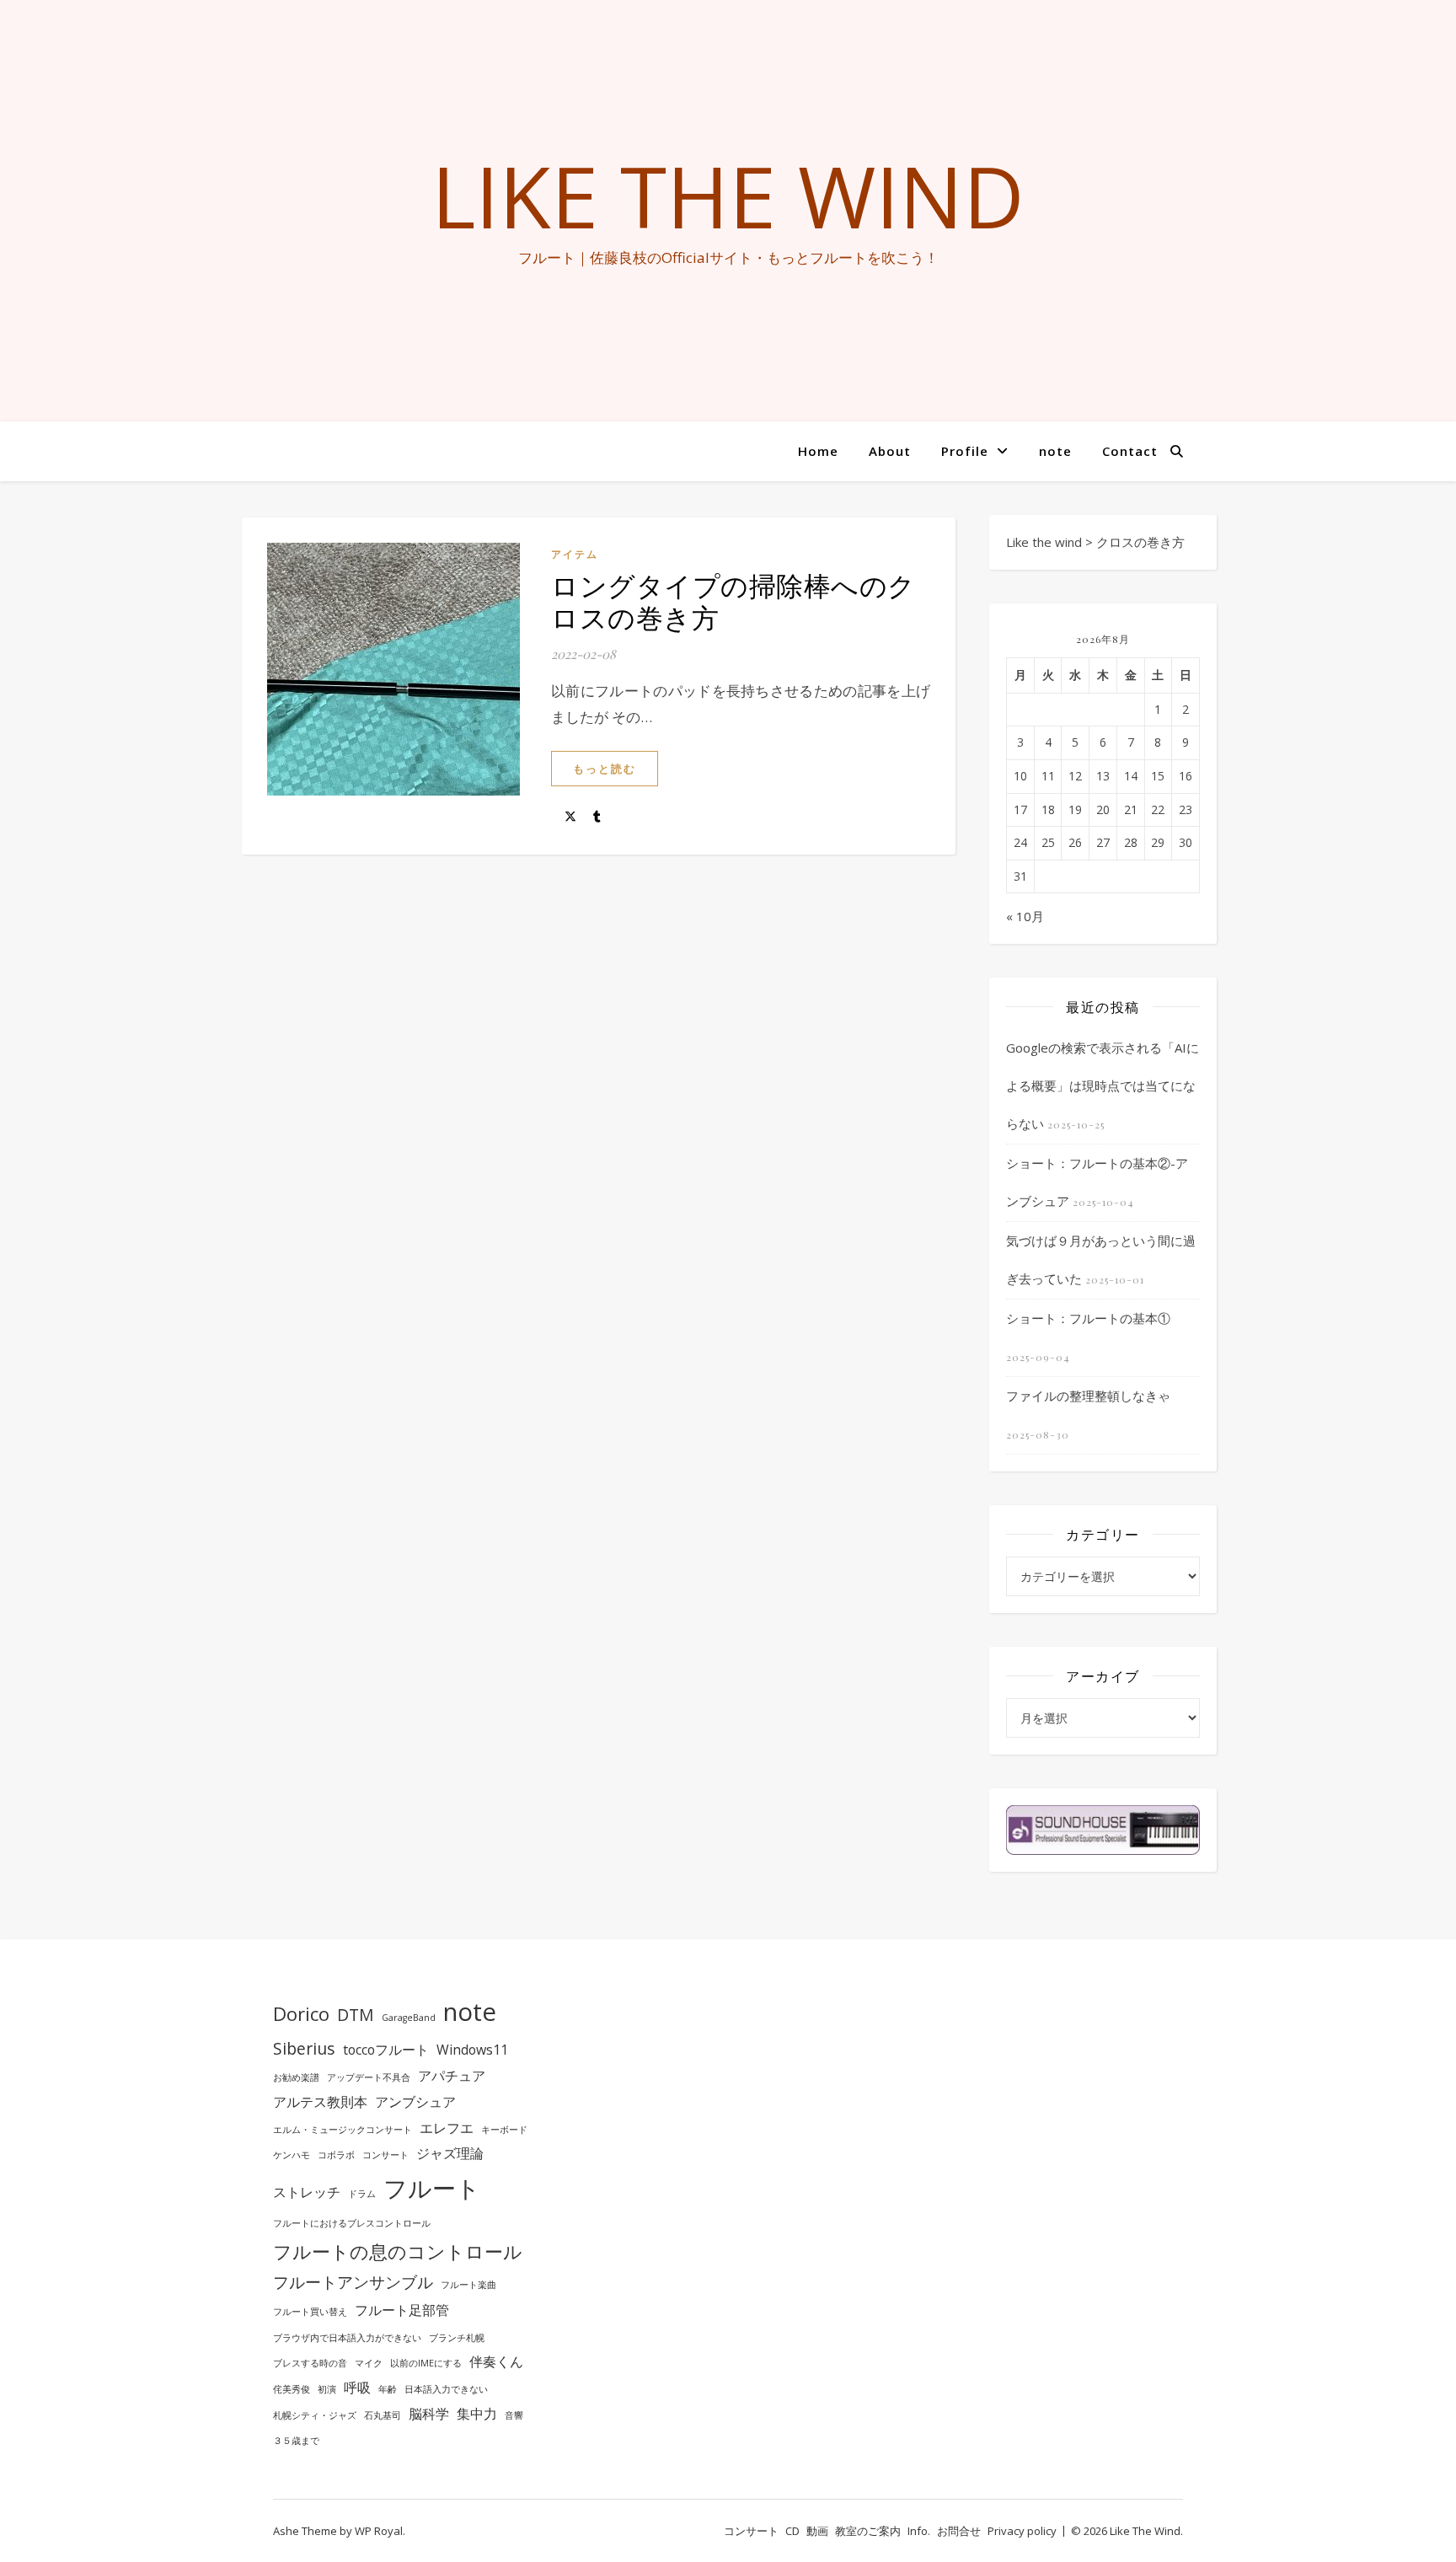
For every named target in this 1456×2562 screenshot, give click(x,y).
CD (792, 2531)
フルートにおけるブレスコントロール (352, 2223)
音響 (514, 2415)
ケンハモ (292, 2155)
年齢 (388, 2389)
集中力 (477, 2414)
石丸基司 (383, 2415)
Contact (1130, 451)
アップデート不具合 (369, 2077)
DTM (356, 2015)
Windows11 (472, 2050)
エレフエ (447, 2128)
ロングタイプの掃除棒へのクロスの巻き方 (733, 600)
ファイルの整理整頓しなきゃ (1088, 1396)
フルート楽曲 (468, 2285)
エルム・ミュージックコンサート (343, 2130)
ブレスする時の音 (310, 2363)
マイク (369, 2363)
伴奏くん (496, 2361)
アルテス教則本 (320, 2102)
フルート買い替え (310, 2312)
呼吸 (357, 2388)
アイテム (575, 554)
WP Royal (379, 2531)
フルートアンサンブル (353, 2282)
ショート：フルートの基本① (1088, 1318)
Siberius (304, 2048)
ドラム (362, 2194)
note (1055, 451)
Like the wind (728, 196)
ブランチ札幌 (457, 2338)
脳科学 (429, 2414)
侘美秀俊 (292, 2389)
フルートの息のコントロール (398, 2251)
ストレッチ (307, 2192)
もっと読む (605, 769)
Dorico (301, 2013)
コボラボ (336, 2155)
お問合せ (959, 2531)
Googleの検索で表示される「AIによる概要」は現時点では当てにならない (1103, 1085)
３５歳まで (296, 2441)
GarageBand (409, 2018)
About (890, 451)
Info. (919, 2531)
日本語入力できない (446, 2389)
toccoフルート (386, 2050)
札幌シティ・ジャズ (315, 2415)
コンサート (385, 2155)
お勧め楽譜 (296, 2077)
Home (818, 451)
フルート (432, 2188)
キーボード (504, 2130)
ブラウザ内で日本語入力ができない (347, 2338)
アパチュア (452, 2076)
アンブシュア (415, 2102)
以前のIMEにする (426, 2363)
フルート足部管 (402, 2310)
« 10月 (1025, 916)
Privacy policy (1022, 2531)
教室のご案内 (868, 2531)
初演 (327, 2389)
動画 (817, 2531)
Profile (965, 451)
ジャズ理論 (450, 2153)
